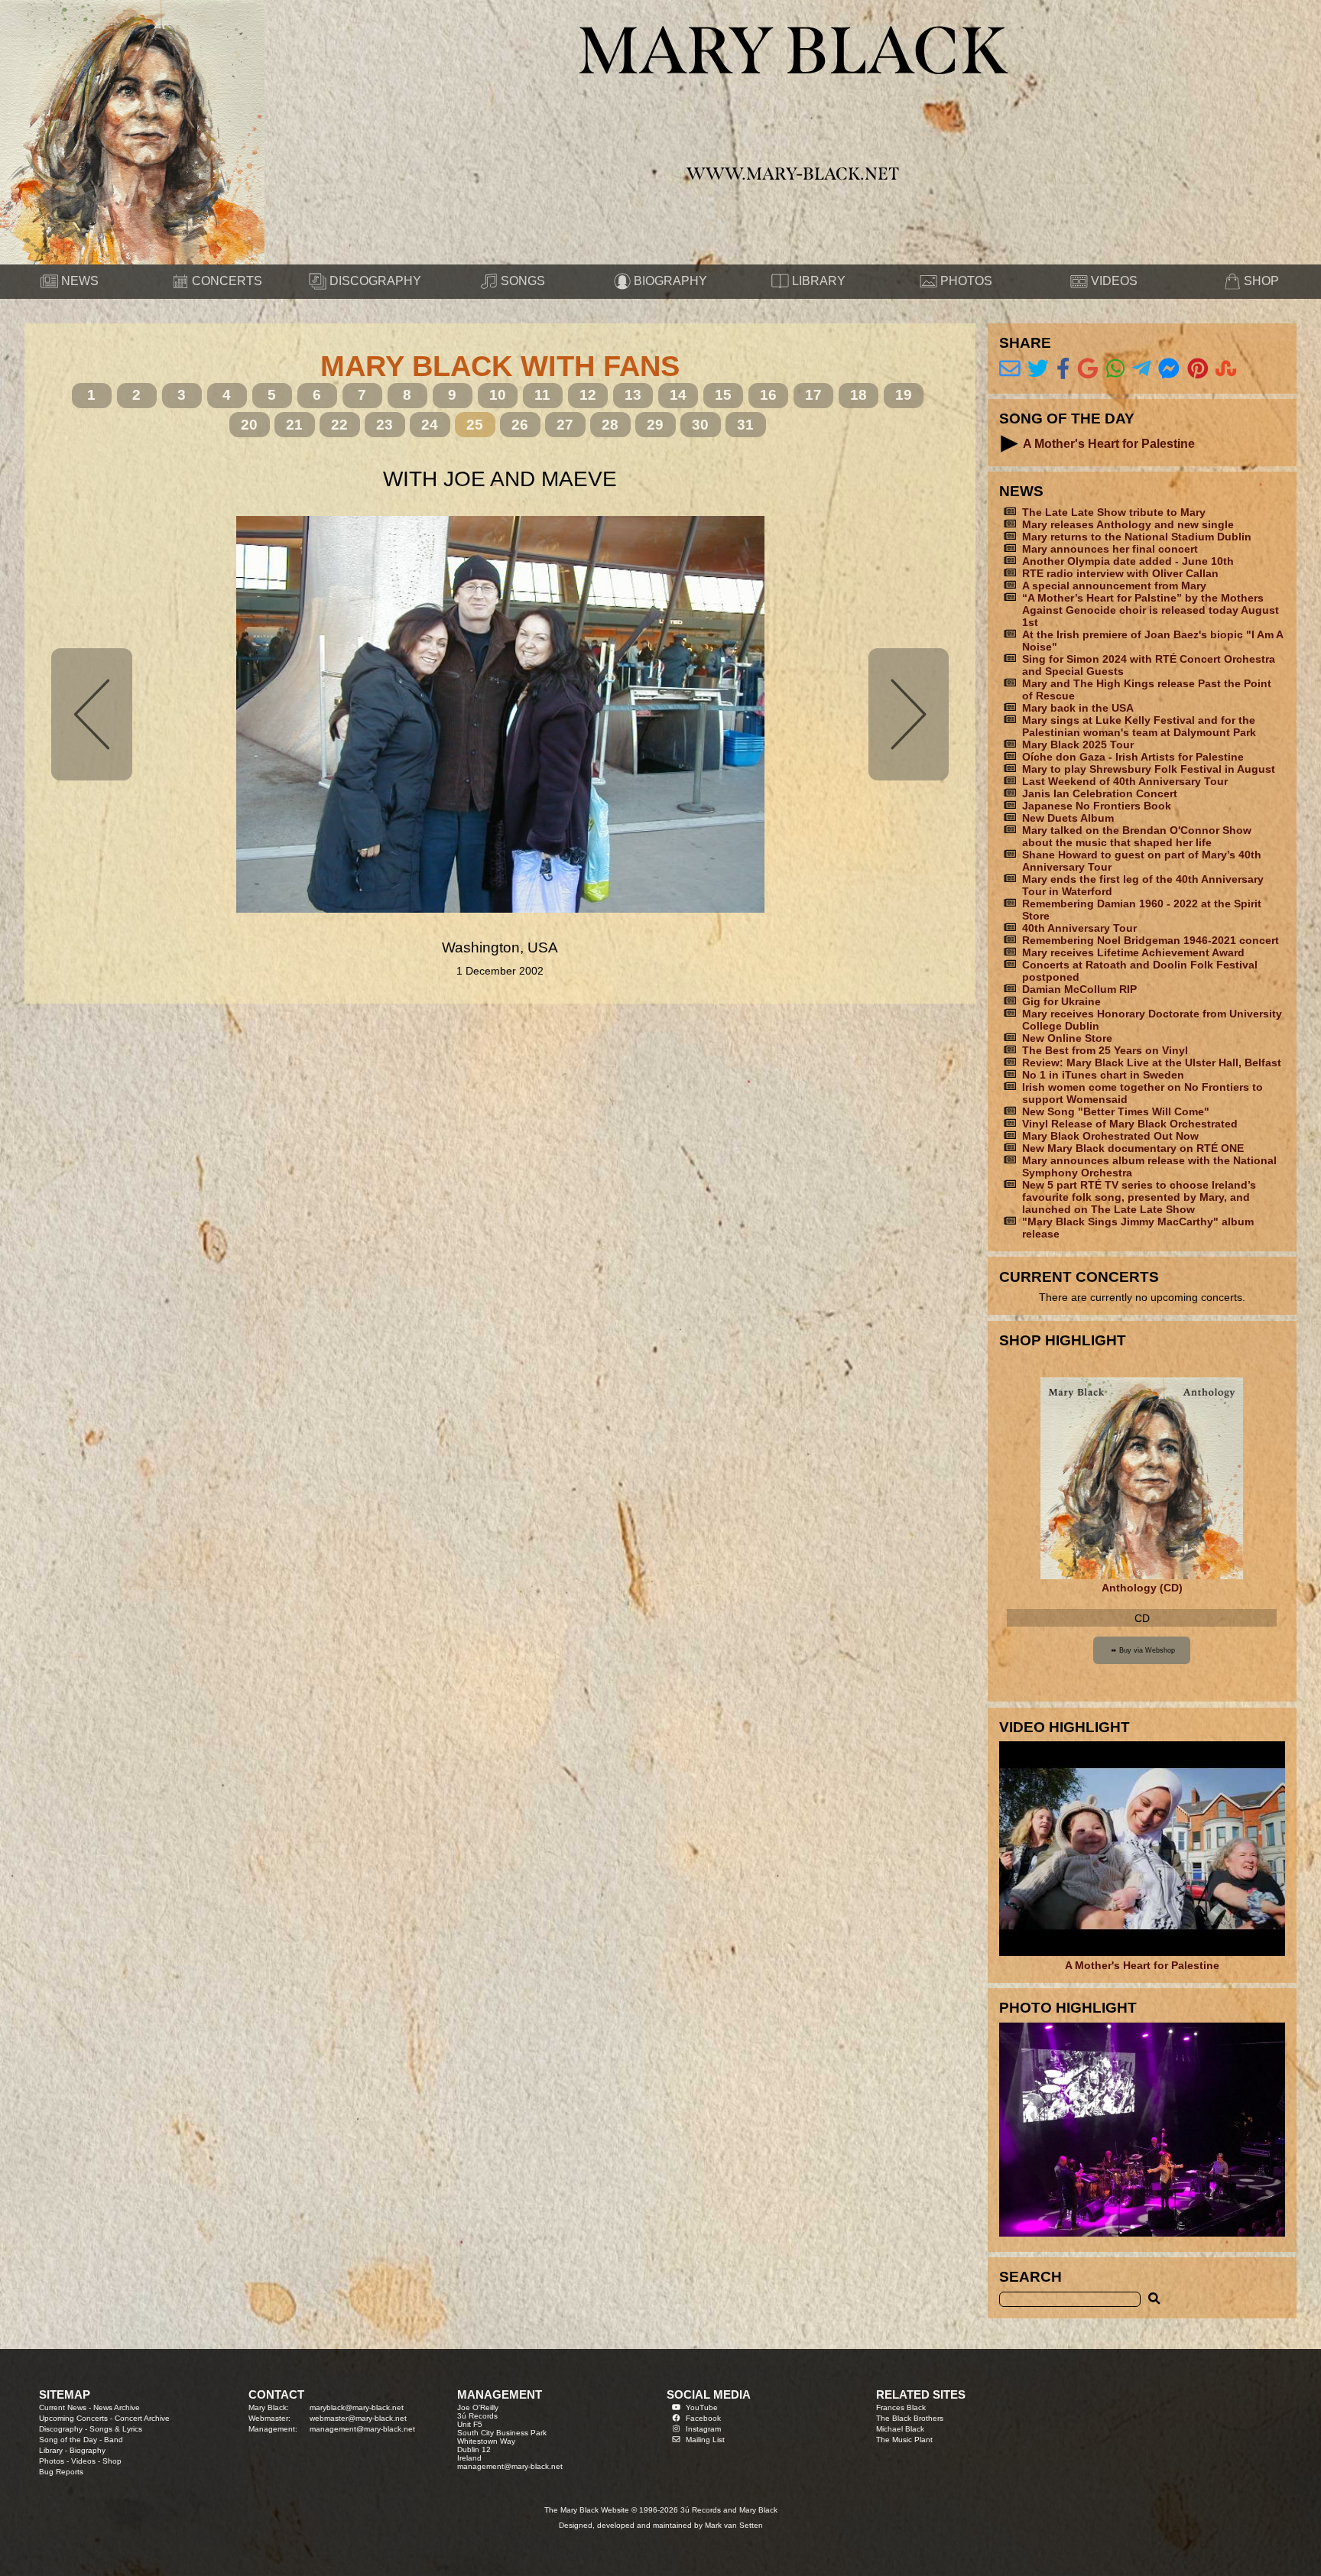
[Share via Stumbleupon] (1226, 370)
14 (678, 395)
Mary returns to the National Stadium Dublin (1137, 537)
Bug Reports (61, 2472)
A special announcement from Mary (1114, 586)
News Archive (117, 2407)
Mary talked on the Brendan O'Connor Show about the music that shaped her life (1137, 836)
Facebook (703, 2418)
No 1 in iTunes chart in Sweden (1103, 1075)
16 (768, 395)
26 (520, 425)
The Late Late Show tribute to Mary (1114, 512)
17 (813, 395)
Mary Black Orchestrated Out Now (1110, 1136)
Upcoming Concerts (73, 2418)
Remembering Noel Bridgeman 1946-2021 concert (1151, 940)
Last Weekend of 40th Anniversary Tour (1125, 781)
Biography (88, 2450)
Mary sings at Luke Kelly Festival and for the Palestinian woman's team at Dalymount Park (1139, 726)
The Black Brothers (910, 2418)
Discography (61, 2429)
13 (633, 395)
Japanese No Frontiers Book (1097, 806)
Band (114, 2440)
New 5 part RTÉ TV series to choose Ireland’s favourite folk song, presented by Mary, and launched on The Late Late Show (1139, 1197)
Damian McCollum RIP (1079, 989)
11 (542, 395)
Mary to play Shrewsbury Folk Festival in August (1149, 769)
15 (723, 395)
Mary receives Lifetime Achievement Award (1133, 952)
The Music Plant (904, 2440)
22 (339, 425)
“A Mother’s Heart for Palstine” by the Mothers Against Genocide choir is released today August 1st (1151, 610)
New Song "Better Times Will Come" (1116, 1111)
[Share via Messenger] (1169, 370)
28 (610, 425)
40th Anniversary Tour (1079, 928)
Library (51, 2450)
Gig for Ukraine (1061, 1001)
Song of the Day (68, 2440)
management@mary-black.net (362, 2429)
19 (904, 395)
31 (745, 425)
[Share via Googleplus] (1088, 370)
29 (655, 425)
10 (498, 395)
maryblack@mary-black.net (357, 2407)
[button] (1010, 444)
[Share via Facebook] (1063, 370)
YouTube (702, 2407)
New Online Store (1067, 1038)
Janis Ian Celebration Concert (1100, 793)
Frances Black (901, 2407)
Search (1031, 2277)
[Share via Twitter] (1038, 370)
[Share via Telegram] (1141, 370)
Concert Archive (142, 2418)
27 (565, 425)
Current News (63, 2407)
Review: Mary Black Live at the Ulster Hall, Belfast (1152, 1063)
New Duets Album (1068, 818)
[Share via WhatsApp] (1115, 370)
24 (430, 425)
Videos (83, 2461)
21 (294, 425)
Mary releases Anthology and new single (1128, 524)
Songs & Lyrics (116, 2429)
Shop (112, 2461)
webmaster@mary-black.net (358, 2418)
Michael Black (900, 2429)
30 (700, 425)
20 (249, 425)
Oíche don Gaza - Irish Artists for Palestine (1133, 757)
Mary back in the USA (1078, 708)
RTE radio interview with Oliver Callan (1120, 573)
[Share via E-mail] (1010, 370)
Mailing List (705, 2440)
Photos (52, 2461)
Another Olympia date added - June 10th (1128, 561)
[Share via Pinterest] (1198, 370)
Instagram (703, 2429)
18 (858, 395)
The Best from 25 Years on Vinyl (1105, 1050)
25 (475, 425)
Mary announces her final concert (1110, 549)
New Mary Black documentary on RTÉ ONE (1133, 1148)
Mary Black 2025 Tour (1078, 745)
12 (588, 395)
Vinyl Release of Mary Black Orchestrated (1130, 1124)
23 (385, 425)
